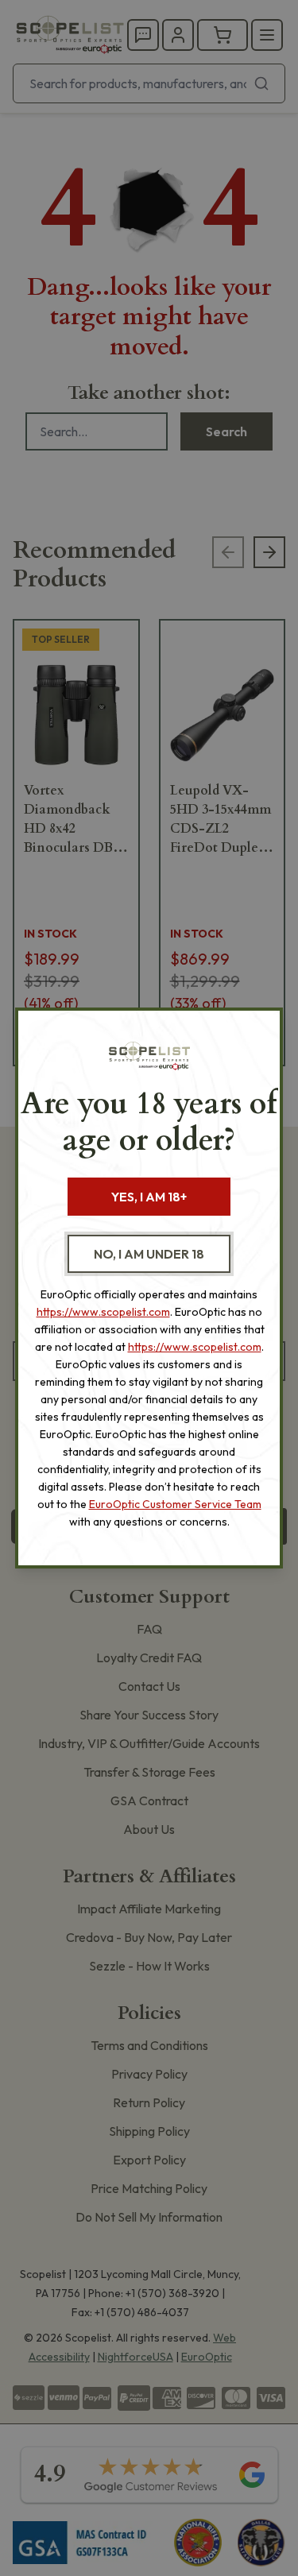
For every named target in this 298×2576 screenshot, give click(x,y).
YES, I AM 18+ (149, 1197)
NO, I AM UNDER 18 (149, 1254)
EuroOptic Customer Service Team (175, 1504)
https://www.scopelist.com (103, 1312)
